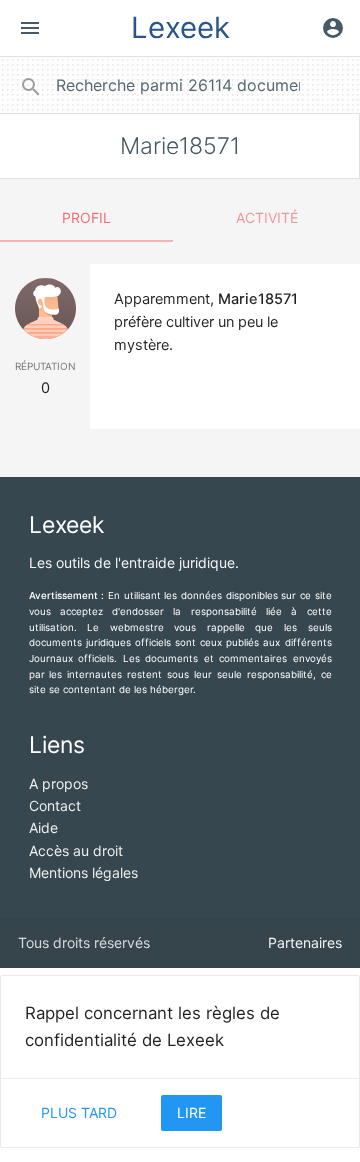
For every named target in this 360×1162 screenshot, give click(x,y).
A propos (58, 783)
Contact (55, 805)
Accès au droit (76, 850)
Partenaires (305, 942)
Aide (43, 827)
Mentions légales (83, 872)
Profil (86, 217)
